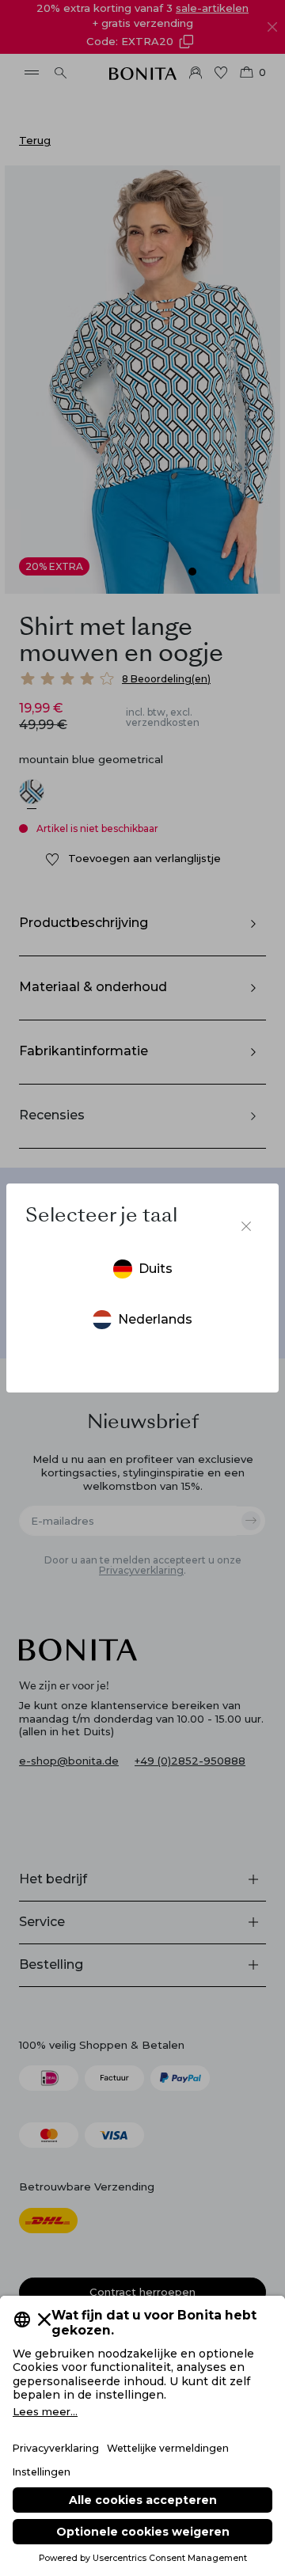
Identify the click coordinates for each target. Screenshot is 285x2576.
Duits (156, 1269)
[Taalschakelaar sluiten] (246, 1226)
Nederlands (155, 1319)
